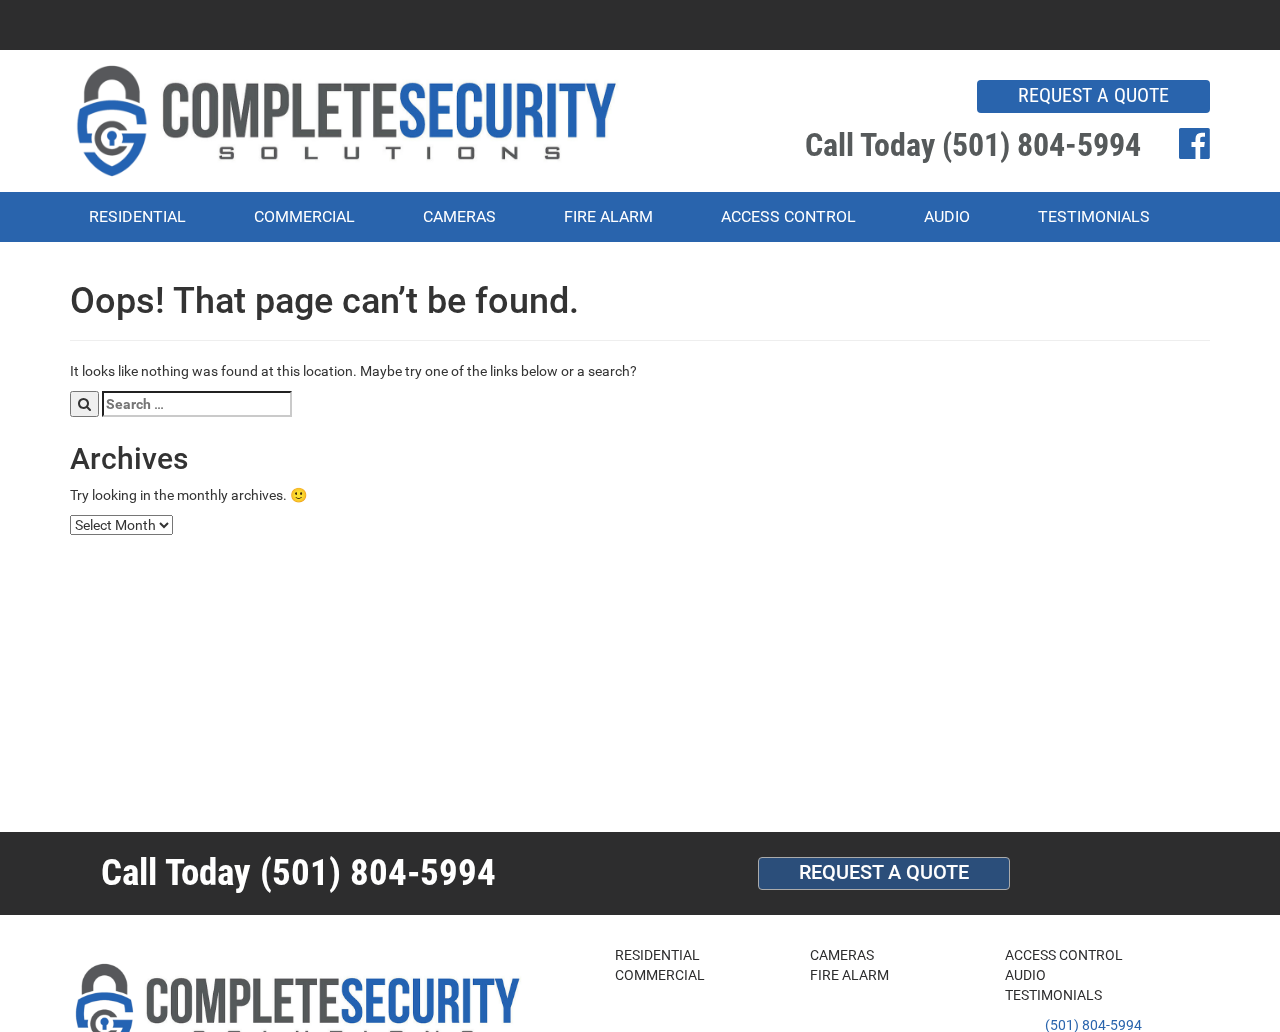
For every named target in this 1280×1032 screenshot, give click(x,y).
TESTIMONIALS (1094, 216)
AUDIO (947, 216)
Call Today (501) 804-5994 (973, 145)
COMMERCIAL (304, 216)
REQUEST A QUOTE (1093, 95)
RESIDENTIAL (137, 216)
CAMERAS (459, 216)
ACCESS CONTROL (788, 216)
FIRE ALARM (608, 216)
